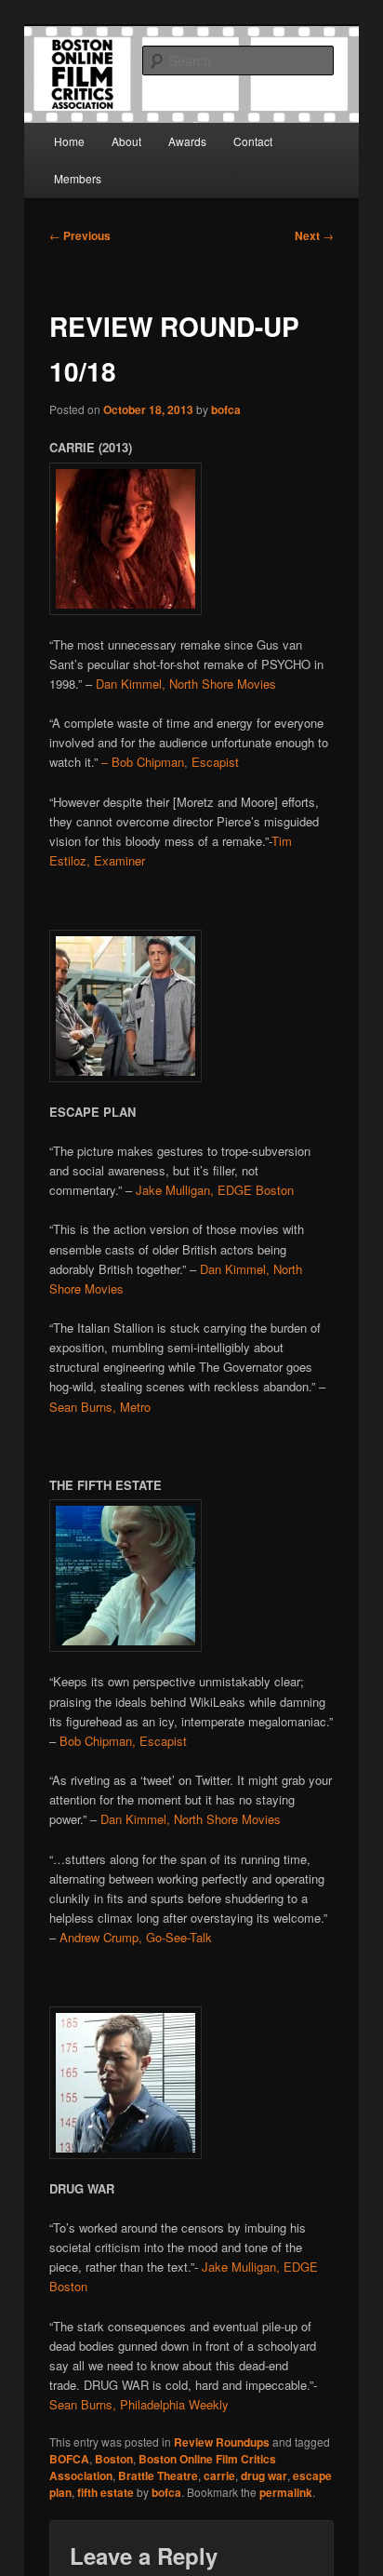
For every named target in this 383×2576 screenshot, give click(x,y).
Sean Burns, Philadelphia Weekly (139, 2404)
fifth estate (106, 2492)
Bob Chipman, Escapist (123, 1741)
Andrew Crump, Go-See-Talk (136, 1937)
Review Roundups (222, 2442)
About (126, 141)
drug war (264, 2475)
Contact (253, 141)
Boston (114, 2459)
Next (314, 235)
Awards (187, 141)
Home (69, 141)
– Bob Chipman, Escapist (168, 762)
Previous (80, 235)
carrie (219, 2475)
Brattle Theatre (158, 2475)
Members (78, 178)
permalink (286, 2492)
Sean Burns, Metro (100, 1407)
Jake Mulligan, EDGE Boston (215, 1190)
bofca (226, 409)
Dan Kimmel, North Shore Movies (186, 684)
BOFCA (69, 2459)
